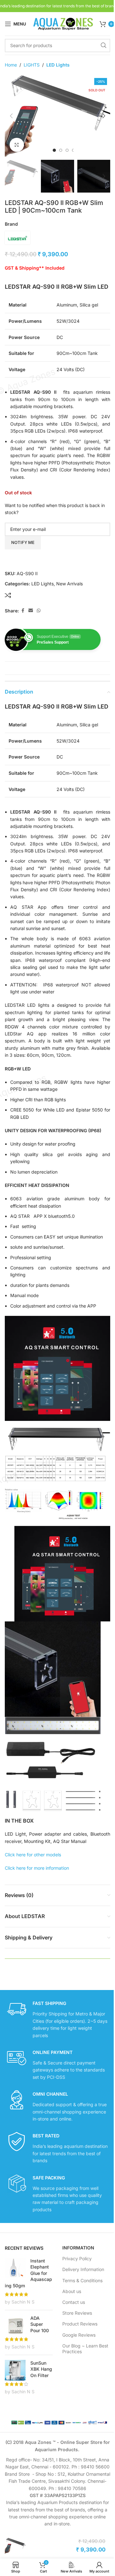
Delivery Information (83, 2269)
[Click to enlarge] (17, 145)
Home (11, 65)
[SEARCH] (103, 46)
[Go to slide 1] (54, 150)
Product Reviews (80, 2324)
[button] (11, 116)
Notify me (23, 542)
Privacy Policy (77, 2258)
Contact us (74, 2302)
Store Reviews (77, 2313)
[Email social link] (31, 611)
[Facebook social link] (23, 611)
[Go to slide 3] (67, 150)
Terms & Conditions (82, 2280)
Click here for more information (37, 1868)
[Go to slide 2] (61, 150)
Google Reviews (79, 2335)
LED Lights (58, 65)
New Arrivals (69, 584)
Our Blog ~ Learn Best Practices (85, 2349)
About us (72, 2291)
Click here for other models (33, 1855)
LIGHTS (32, 65)
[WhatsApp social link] (39, 611)
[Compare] (8, 595)
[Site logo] (63, 23)
